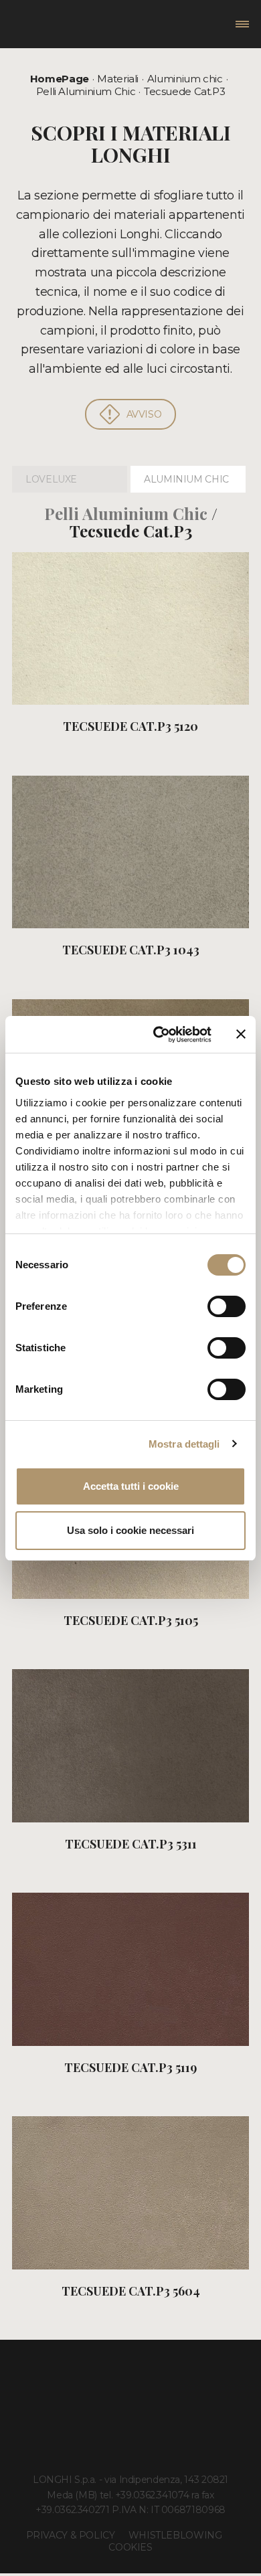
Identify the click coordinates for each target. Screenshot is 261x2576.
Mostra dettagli (184, 1444)
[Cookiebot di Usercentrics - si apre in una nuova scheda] (158, 1035)
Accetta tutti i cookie (131, 1486)
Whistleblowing (175, 2535)
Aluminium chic (185, 79)
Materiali (118, 79)
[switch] (227, 1306)
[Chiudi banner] (241, 1034)
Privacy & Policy (71, 2535)
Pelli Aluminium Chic (86, 91)
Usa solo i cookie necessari (130, 1530)
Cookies (130, 2547)
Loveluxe (51, 479)
